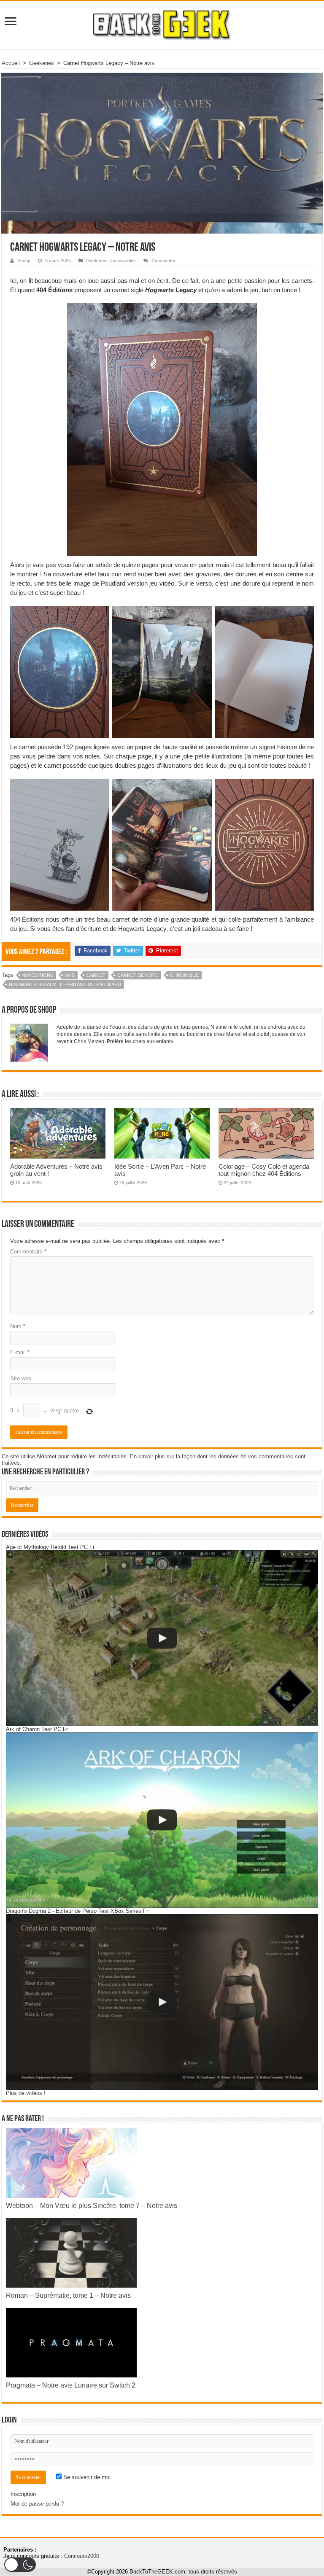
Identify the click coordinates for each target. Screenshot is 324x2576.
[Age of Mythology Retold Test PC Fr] (162, 1638)
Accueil (11, 63)
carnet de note (138, 975)
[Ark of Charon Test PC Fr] (162, 1820)
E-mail (20, 1352)
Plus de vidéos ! (26, 2093)
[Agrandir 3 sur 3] (303, 617)
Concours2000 (82, 2556)
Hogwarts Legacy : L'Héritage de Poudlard (65, 984)
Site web (21, 1378)
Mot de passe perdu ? (37, 2504)
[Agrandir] (246, 314)
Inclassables (123, 261)
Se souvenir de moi (86, 2477)
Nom (18, 1326)
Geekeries (42, 63)
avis (70, 975)
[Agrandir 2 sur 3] (201, 617)
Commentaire (28, 1252)
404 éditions (38, 975)
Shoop (24, 261)
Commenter (163, 261)
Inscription (23, 2494)
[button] (20, 2565)
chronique (184, 975)
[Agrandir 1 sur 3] (98, 617)
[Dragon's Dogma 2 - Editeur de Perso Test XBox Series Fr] (162, 2002)
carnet (96, 975)
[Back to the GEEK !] (162, 24)
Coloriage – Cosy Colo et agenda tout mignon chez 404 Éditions (264, 1170)
